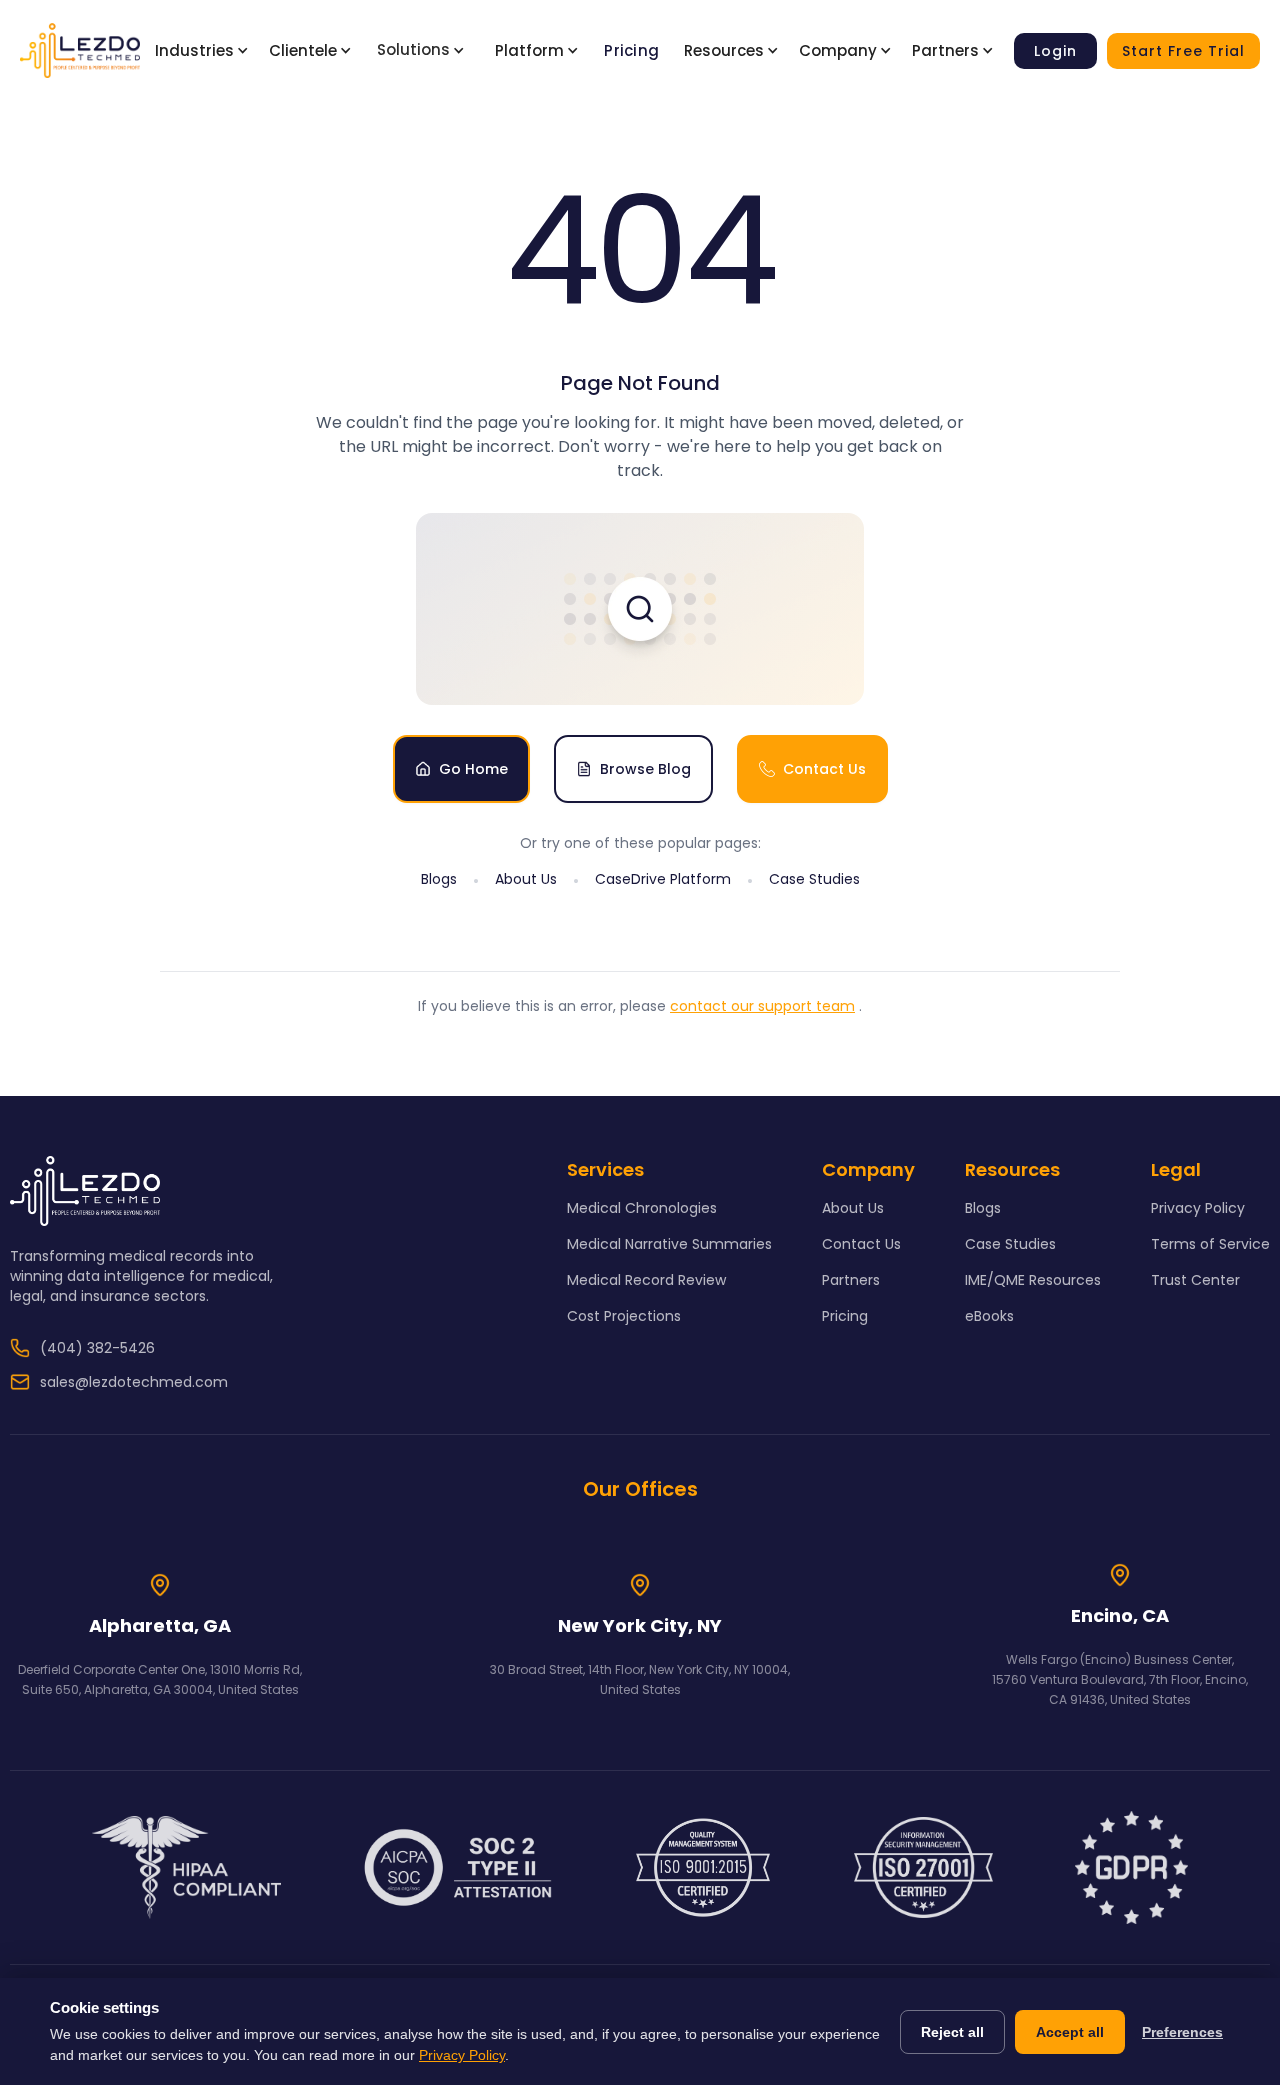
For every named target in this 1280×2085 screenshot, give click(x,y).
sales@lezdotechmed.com (134, 1382)
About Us (526, 879)
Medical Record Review (646, 1280)
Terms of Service (1210, 1244)
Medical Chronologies (642, 1208)
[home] (80, 50)
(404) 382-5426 (97, 1348)
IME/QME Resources (1033, 1280)
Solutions (413, 49)
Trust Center (1195, 1280)
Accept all (1070, 2032)
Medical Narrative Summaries (669, 1244)
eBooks (989, 1316)
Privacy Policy (1198, 1208)
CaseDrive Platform (663, 879)
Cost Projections (624, 1316)
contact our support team (762, 1006)
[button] (207, 51)
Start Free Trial (1183, 51)
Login (1055, 51)
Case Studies (814, 879)
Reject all (952, 2032)
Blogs (439, 879)
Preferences (1182, 2032)
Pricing (631, 50)
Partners (851, 1280)
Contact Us (861, 1244)
